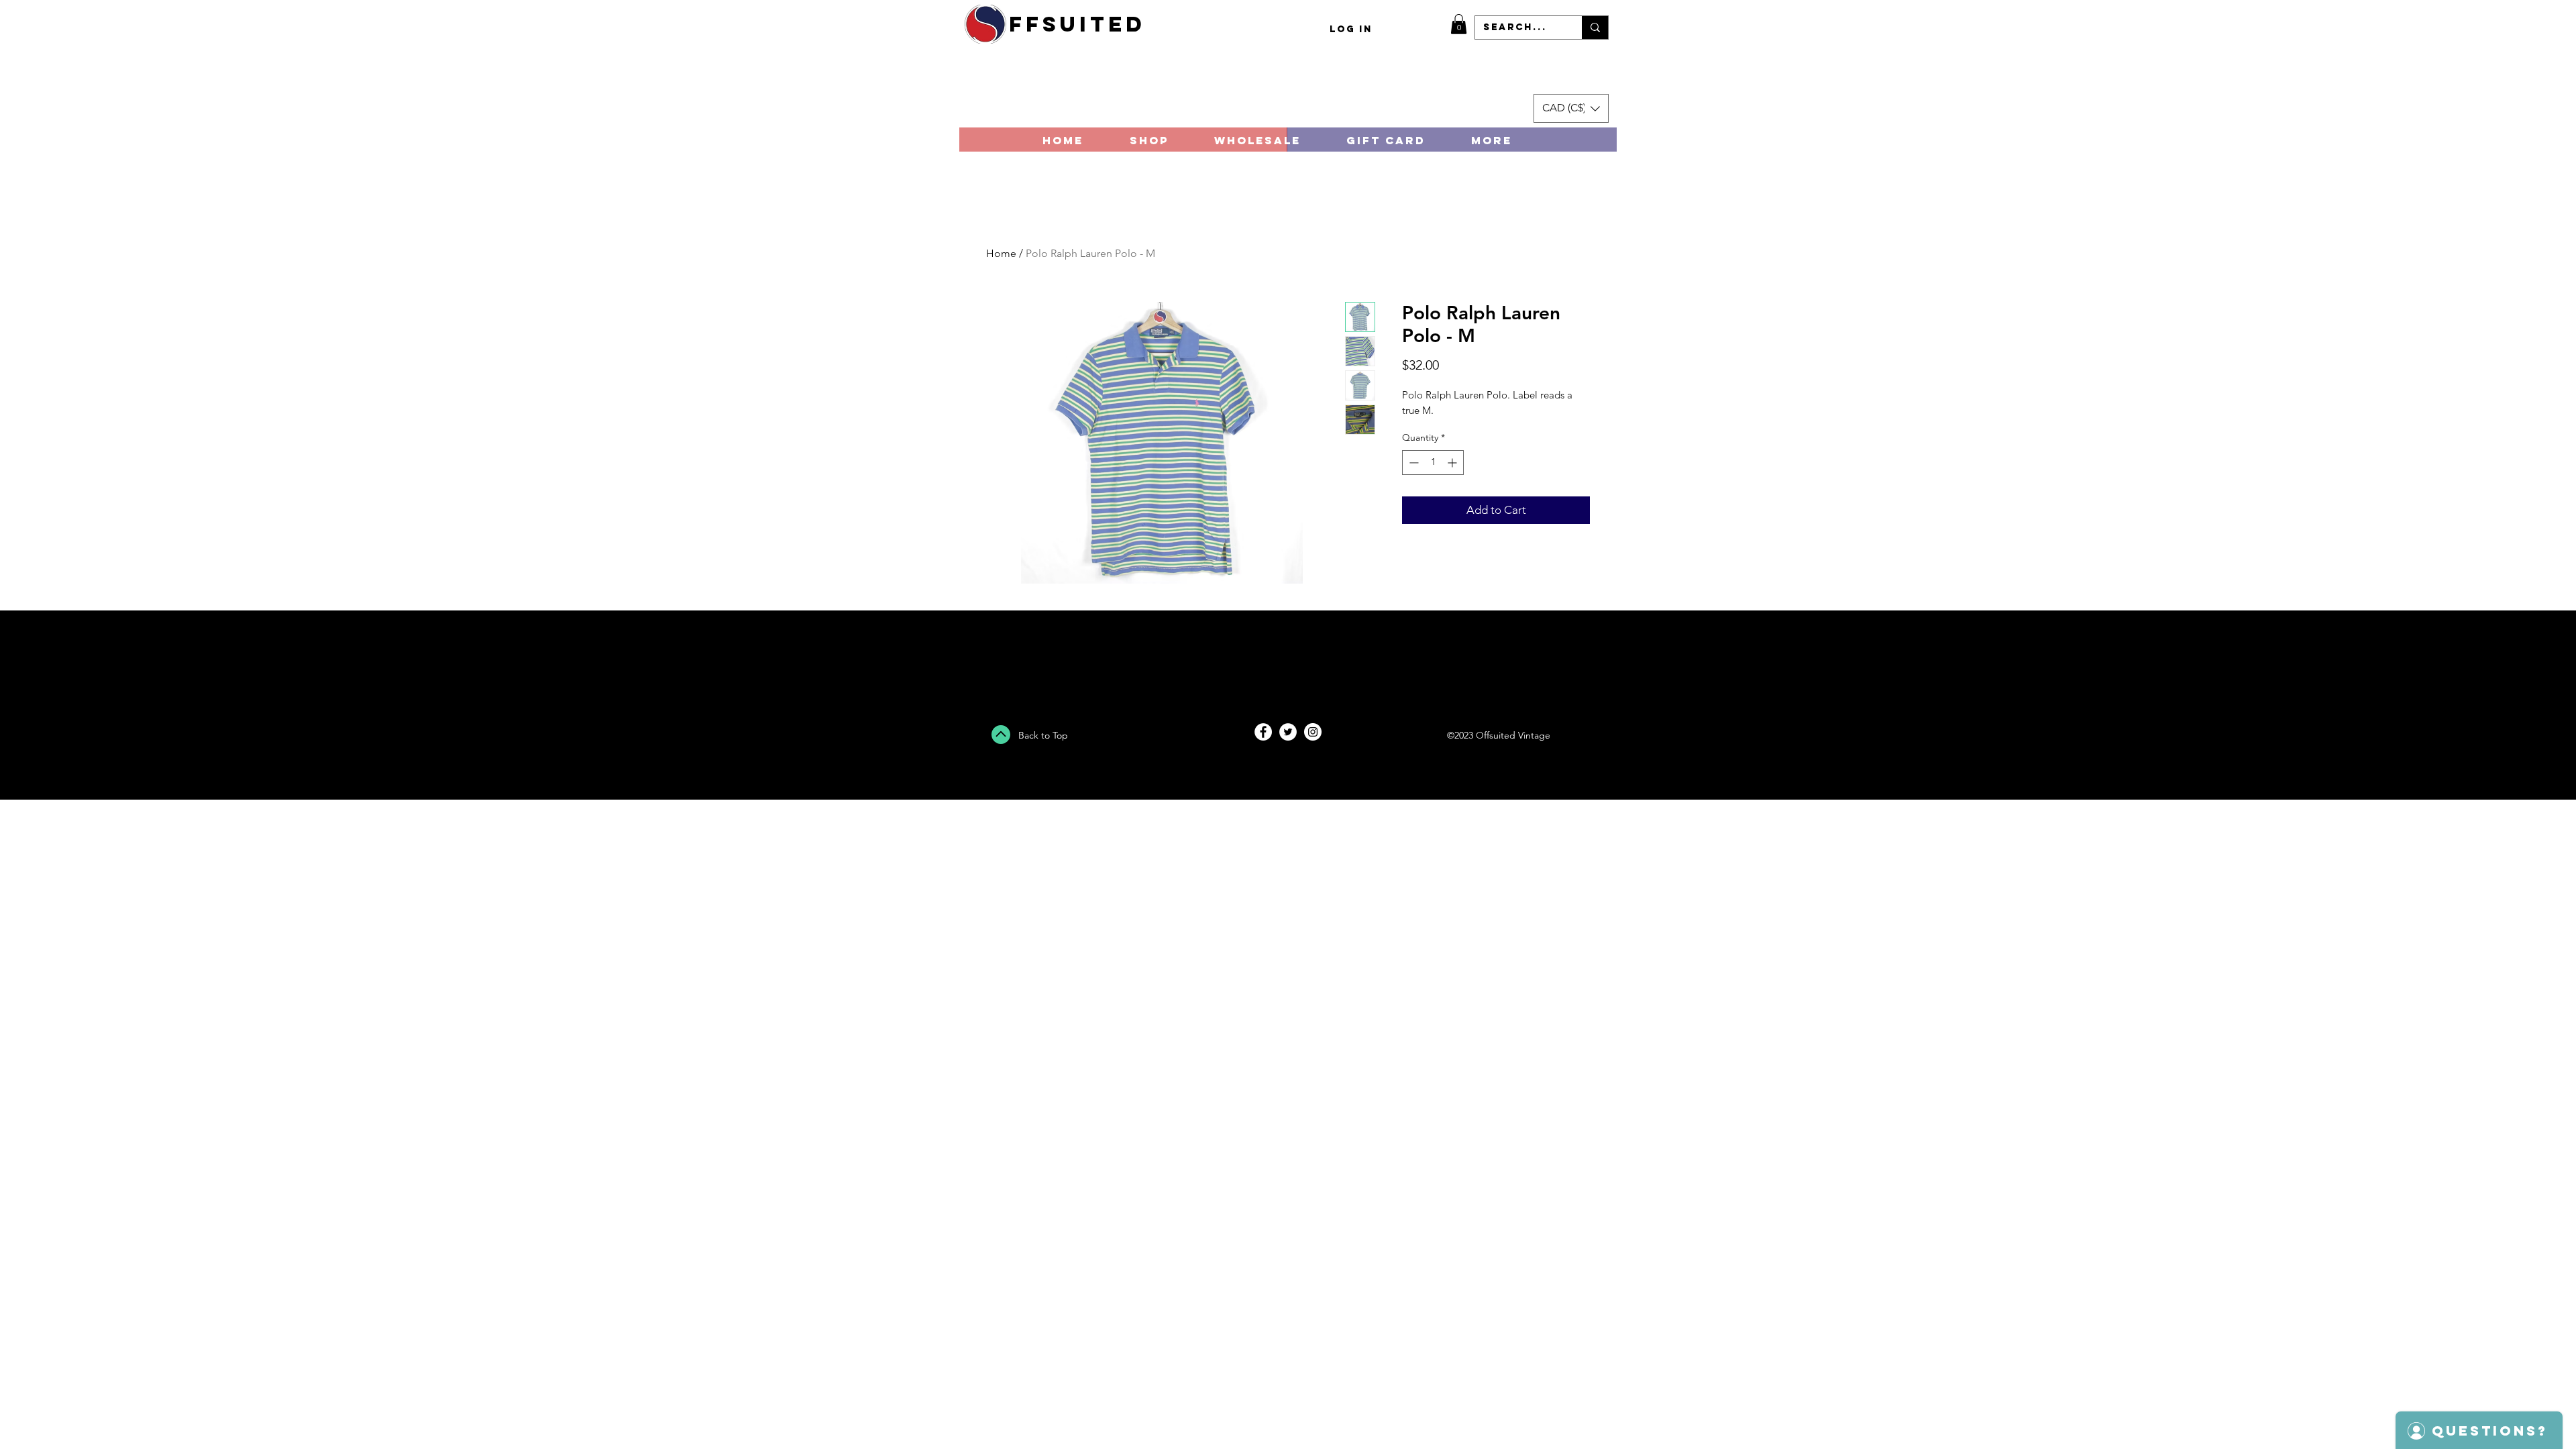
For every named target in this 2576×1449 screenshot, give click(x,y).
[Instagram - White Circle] (1313, 732)
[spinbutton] (1433, 463)
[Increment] (1453, 463)
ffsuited (1077, 24)
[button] (1459, 24)
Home (1001, 253)
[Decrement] (1412, 463)
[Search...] (1595, 28)
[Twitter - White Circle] (1288, 732)
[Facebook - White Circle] (1263, 732)
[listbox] (1571, 108)
